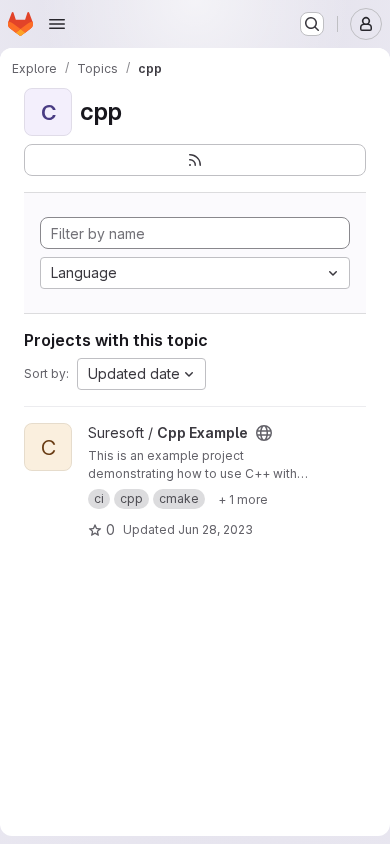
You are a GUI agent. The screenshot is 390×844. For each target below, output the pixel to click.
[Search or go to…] (312, 24)
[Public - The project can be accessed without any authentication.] (264, 433)
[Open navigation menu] (57, 24)
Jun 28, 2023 (215, 529)
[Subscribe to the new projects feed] (195, 160)
